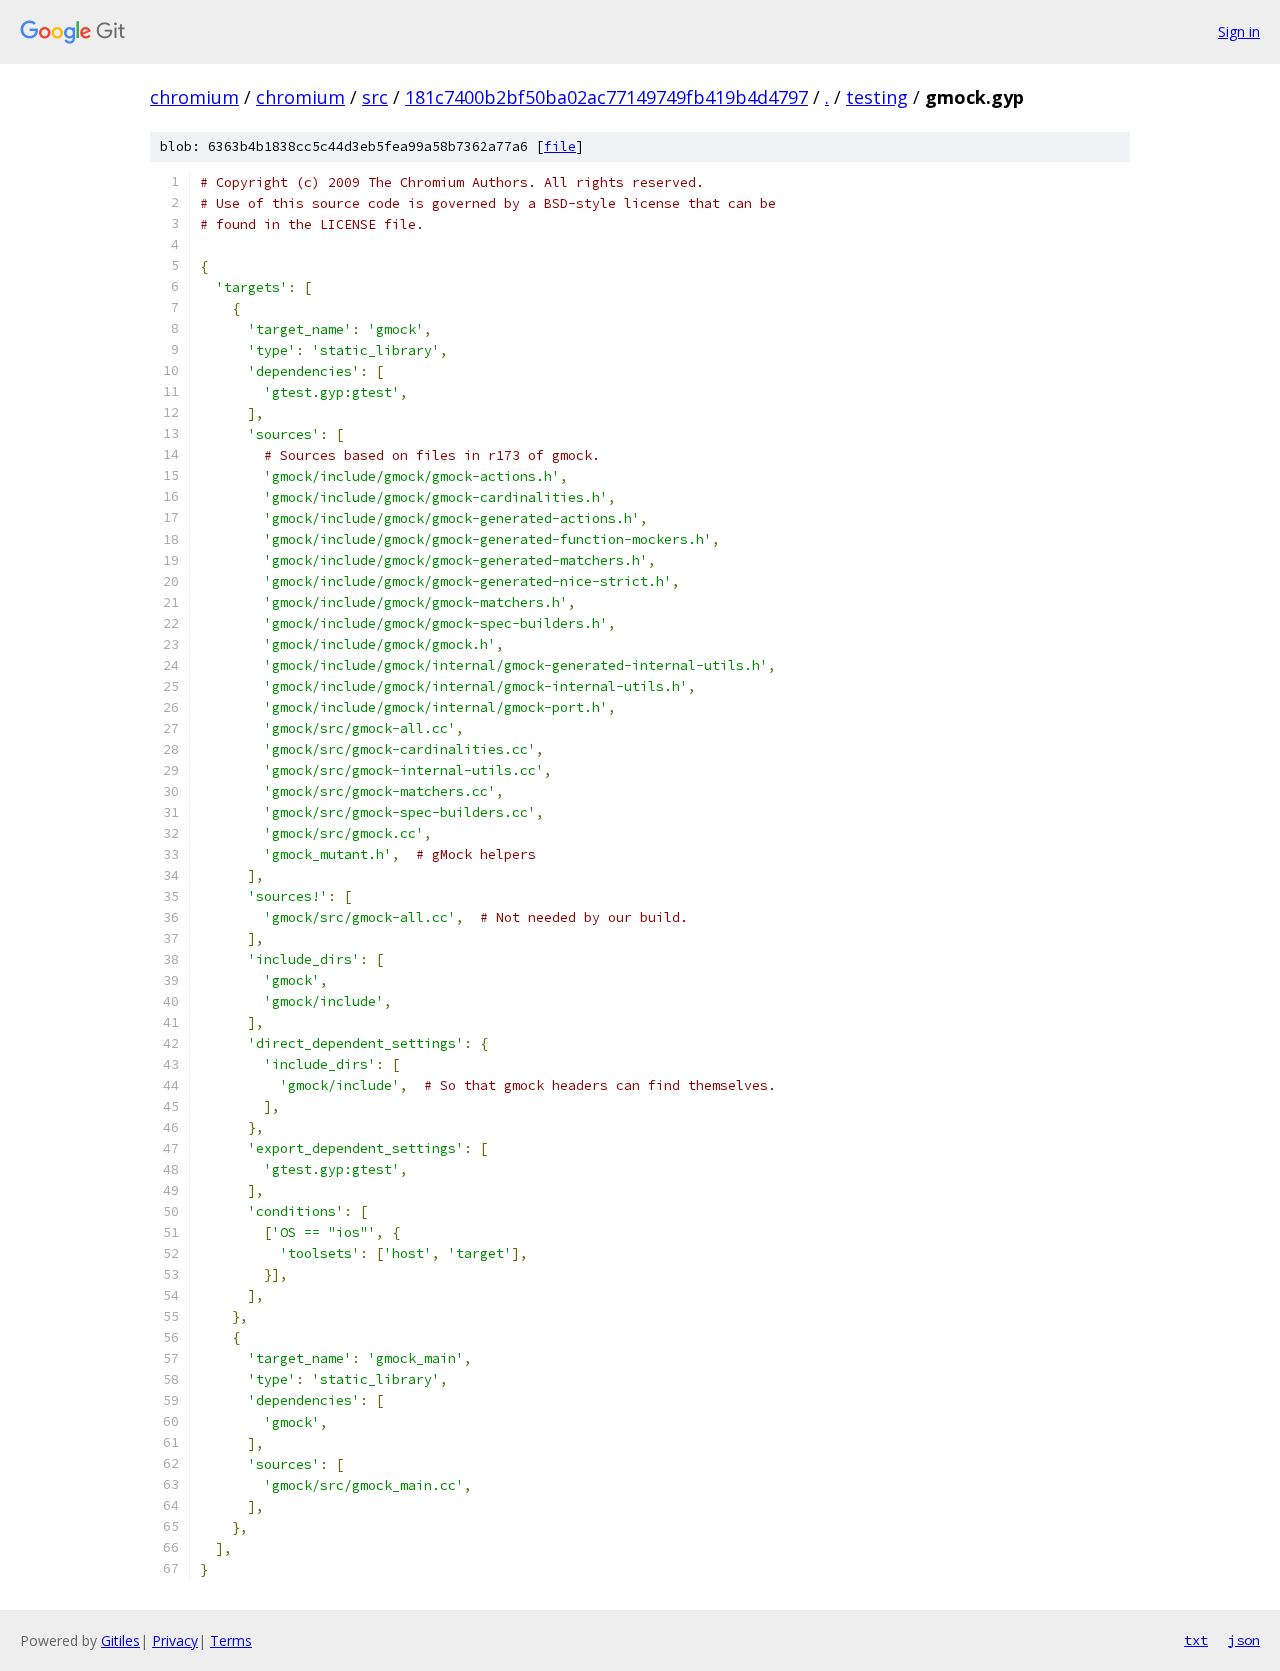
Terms (231, 1640)
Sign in (1239, 31)
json (1244, 1640)
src (375, 97)
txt (1196, 1640)
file (560, 146)
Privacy (175, 1640)
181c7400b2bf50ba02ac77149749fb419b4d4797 (606, 97)
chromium (194, 97)
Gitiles (120, 1640)
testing (877, 97)
